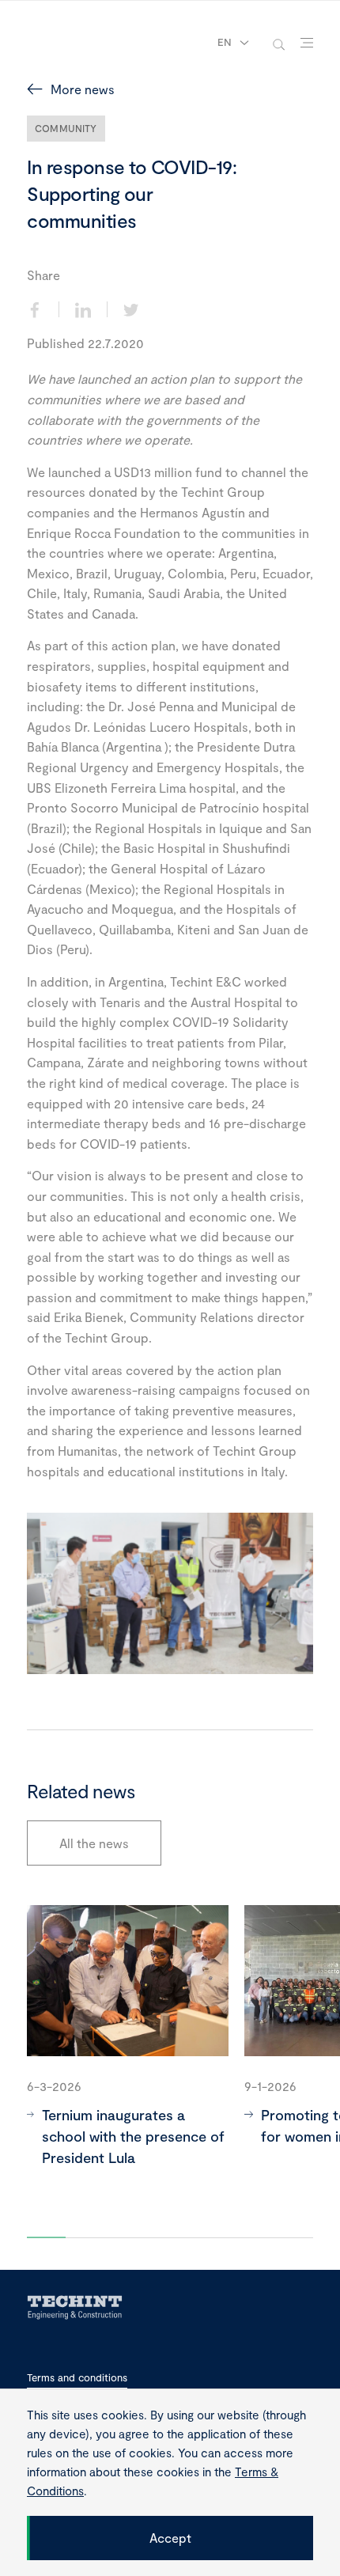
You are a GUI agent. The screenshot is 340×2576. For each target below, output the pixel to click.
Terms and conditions (77, 2378)
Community (66, 128)
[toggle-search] (279, 43)
